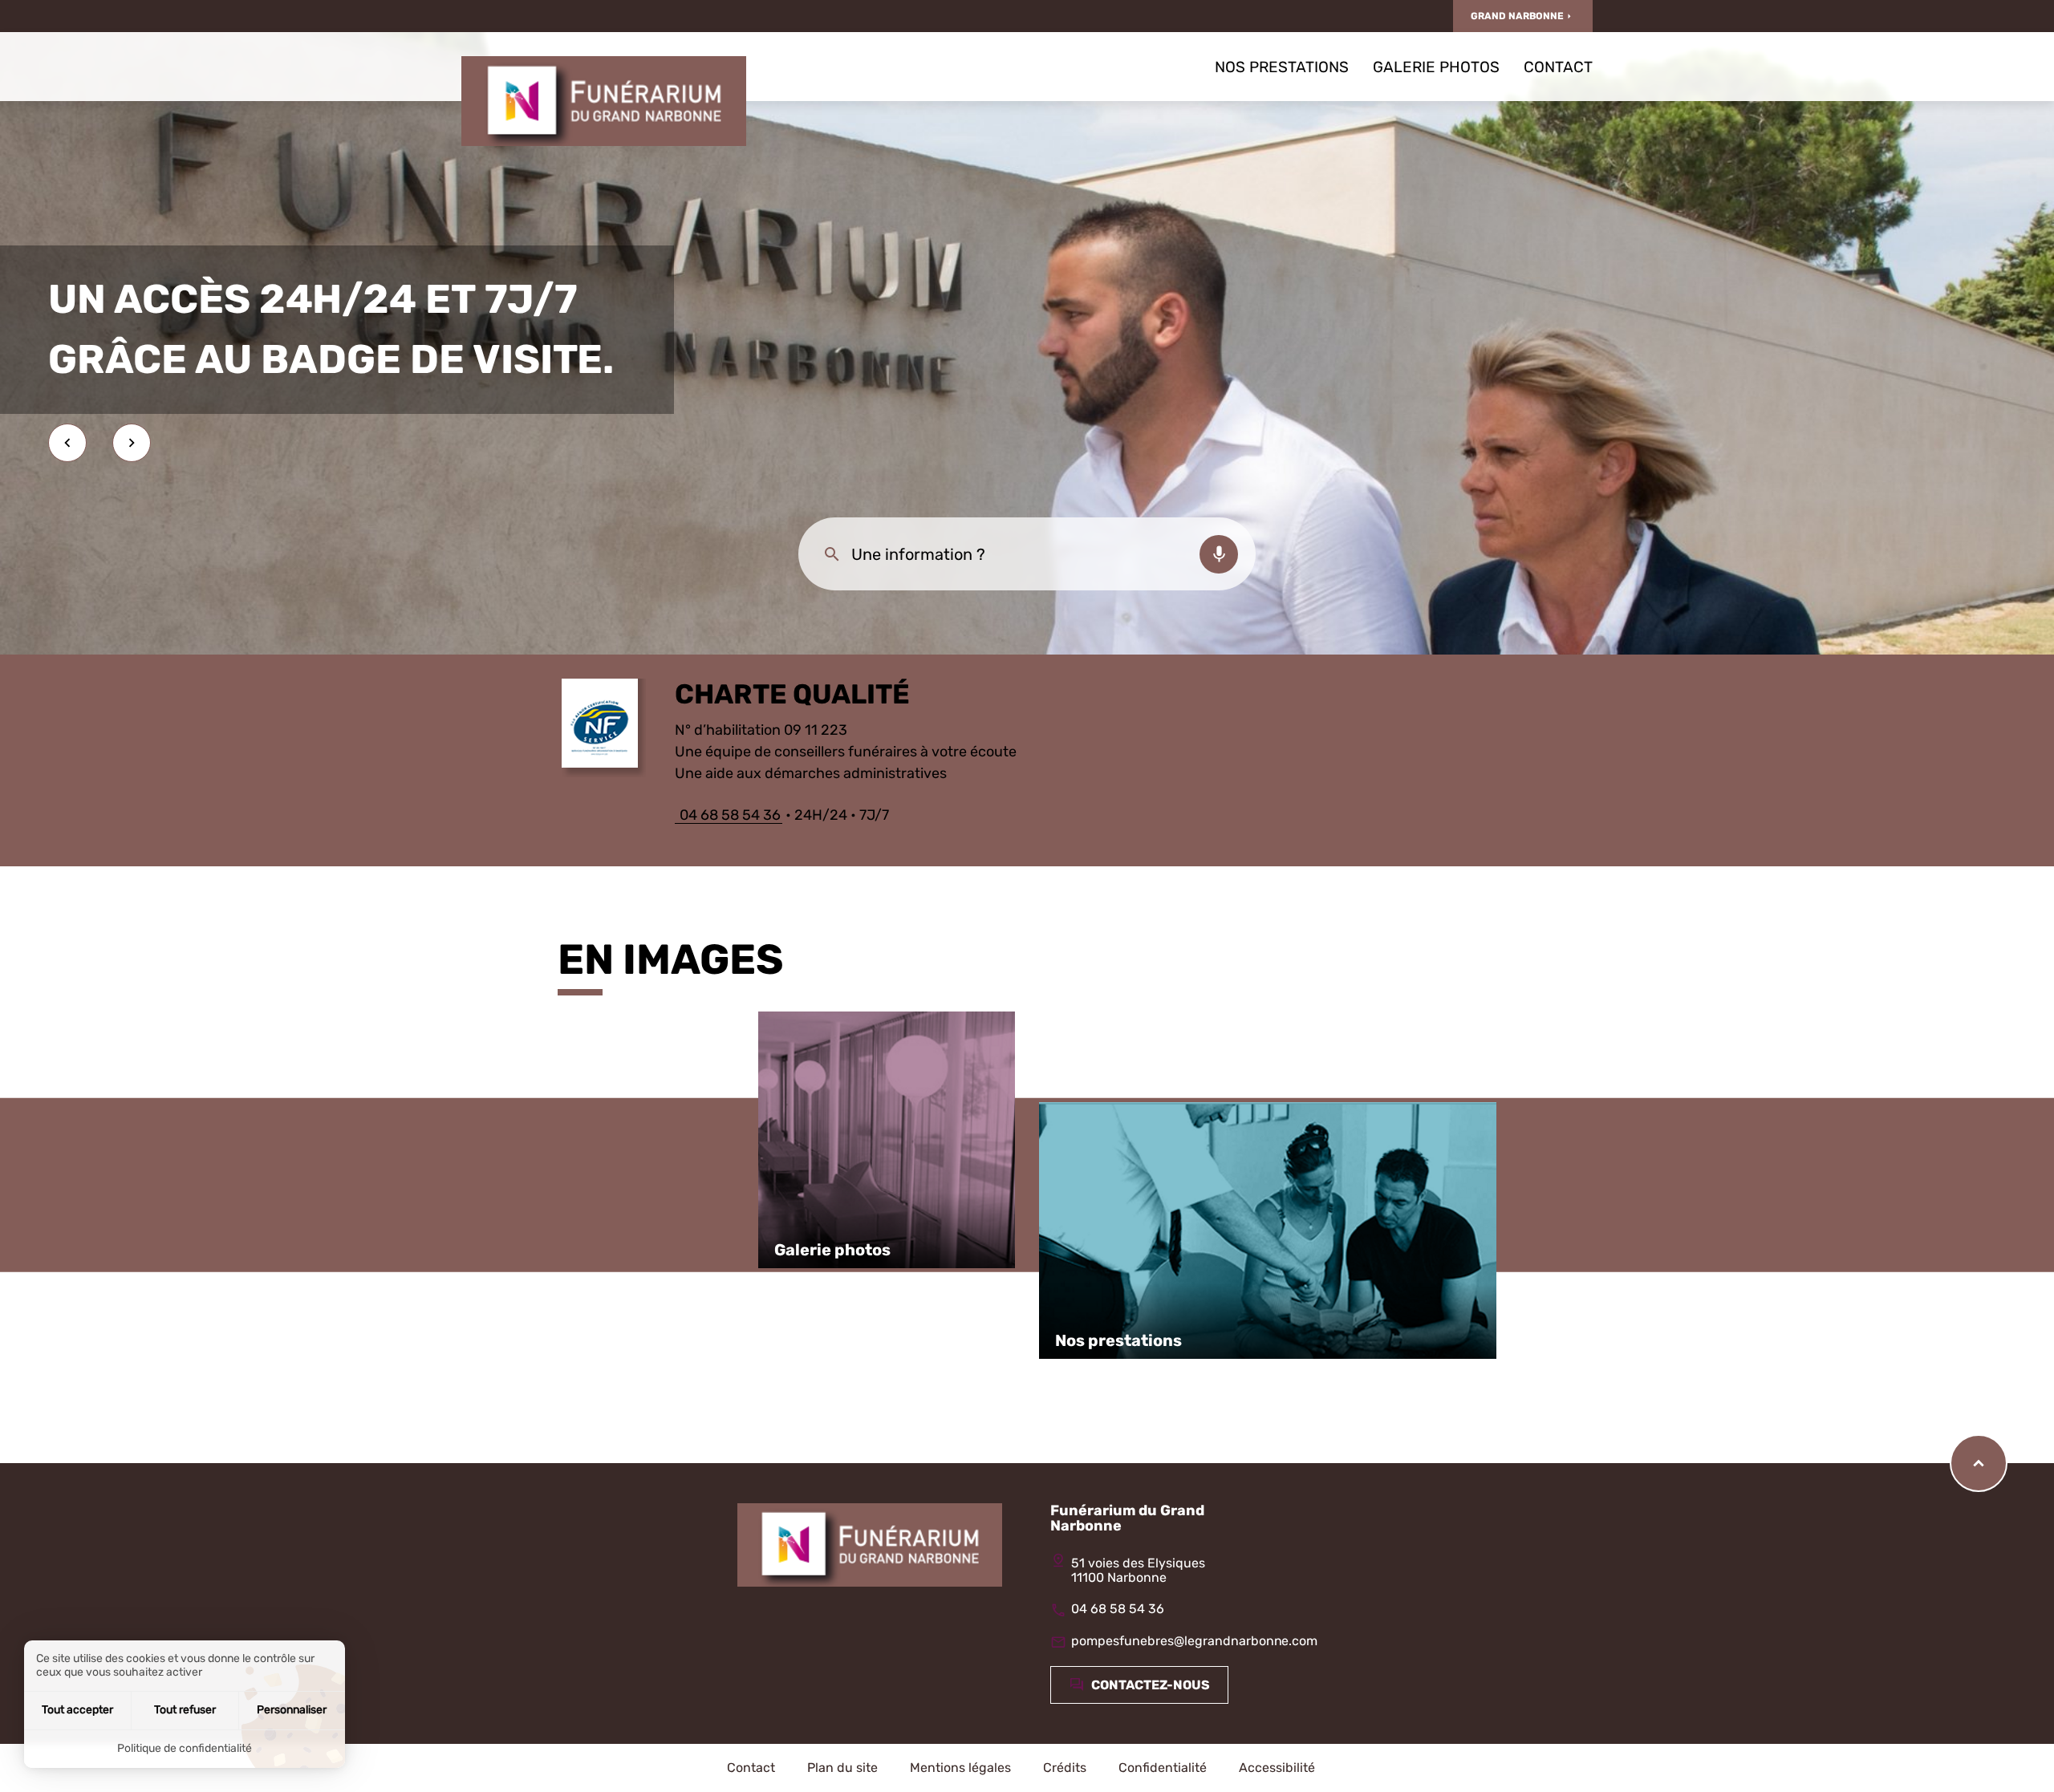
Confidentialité (1163, 1768)
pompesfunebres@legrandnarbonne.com (1194, 1641)
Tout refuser (185, 1710)
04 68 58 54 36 (729, 815)
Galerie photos (1436, 67)
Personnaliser (292, 1710)
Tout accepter (77, 1710)
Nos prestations (1282, 67)
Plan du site (842, 1768)
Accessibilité (1277, 1768)
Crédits (1065, 1768)
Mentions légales (960, 1768)
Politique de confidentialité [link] (185, 1748)
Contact (1558, 67)
